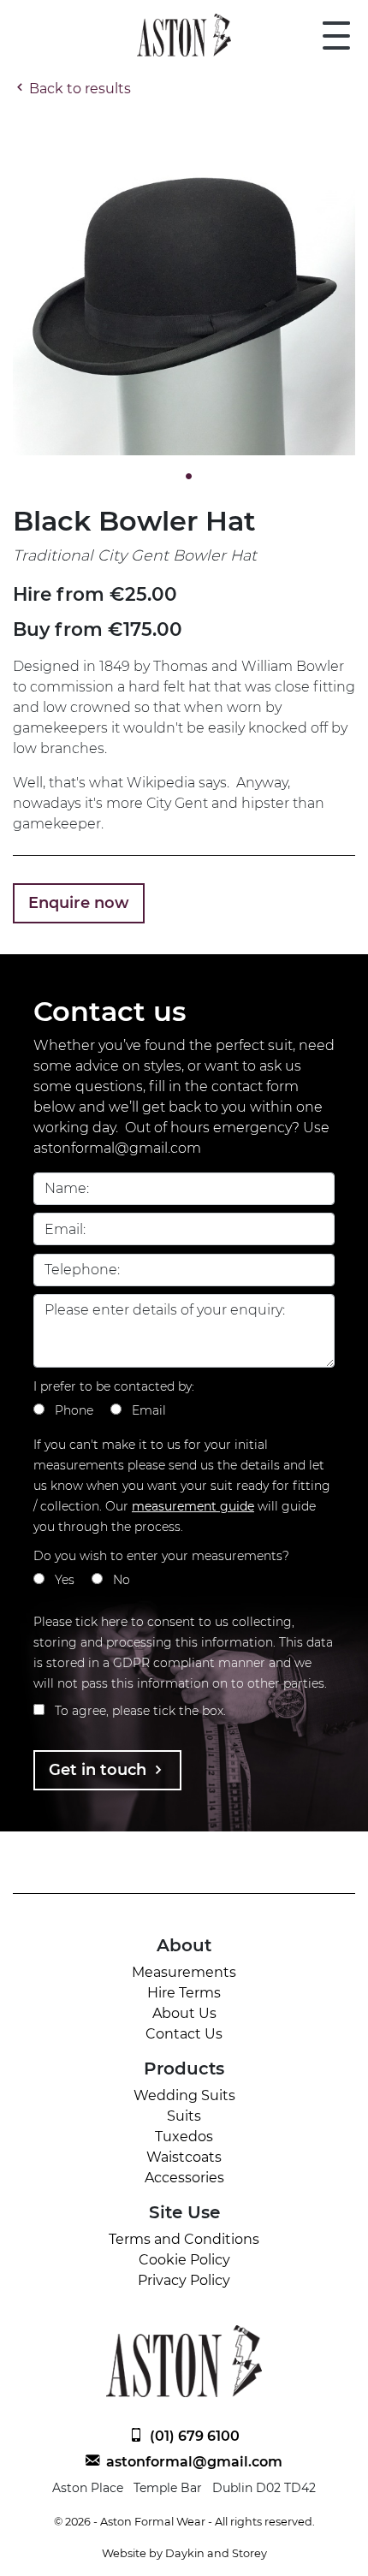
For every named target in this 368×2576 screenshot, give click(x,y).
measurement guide (193, 1506)
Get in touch (100, 1770)
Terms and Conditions (184, 2239)
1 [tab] (184, 477)
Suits (184, 2116)
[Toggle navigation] (336, 35)
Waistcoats (184, 2157)
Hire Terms (184, 1993)
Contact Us (184, 2034)
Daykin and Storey (216, 2553)
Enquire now (79, 903)
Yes (65, 1580)
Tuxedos (184, 2137)
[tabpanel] (184, 284)
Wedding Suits (184, 2095)
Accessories (184, 2178)
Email (149, 1410)
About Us (184, 2013)
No (122, 1580)
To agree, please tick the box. (140, 1711)
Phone (74, 1410)
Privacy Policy (184, 2280)
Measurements (184, 1972)
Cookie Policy (184, 2260)
